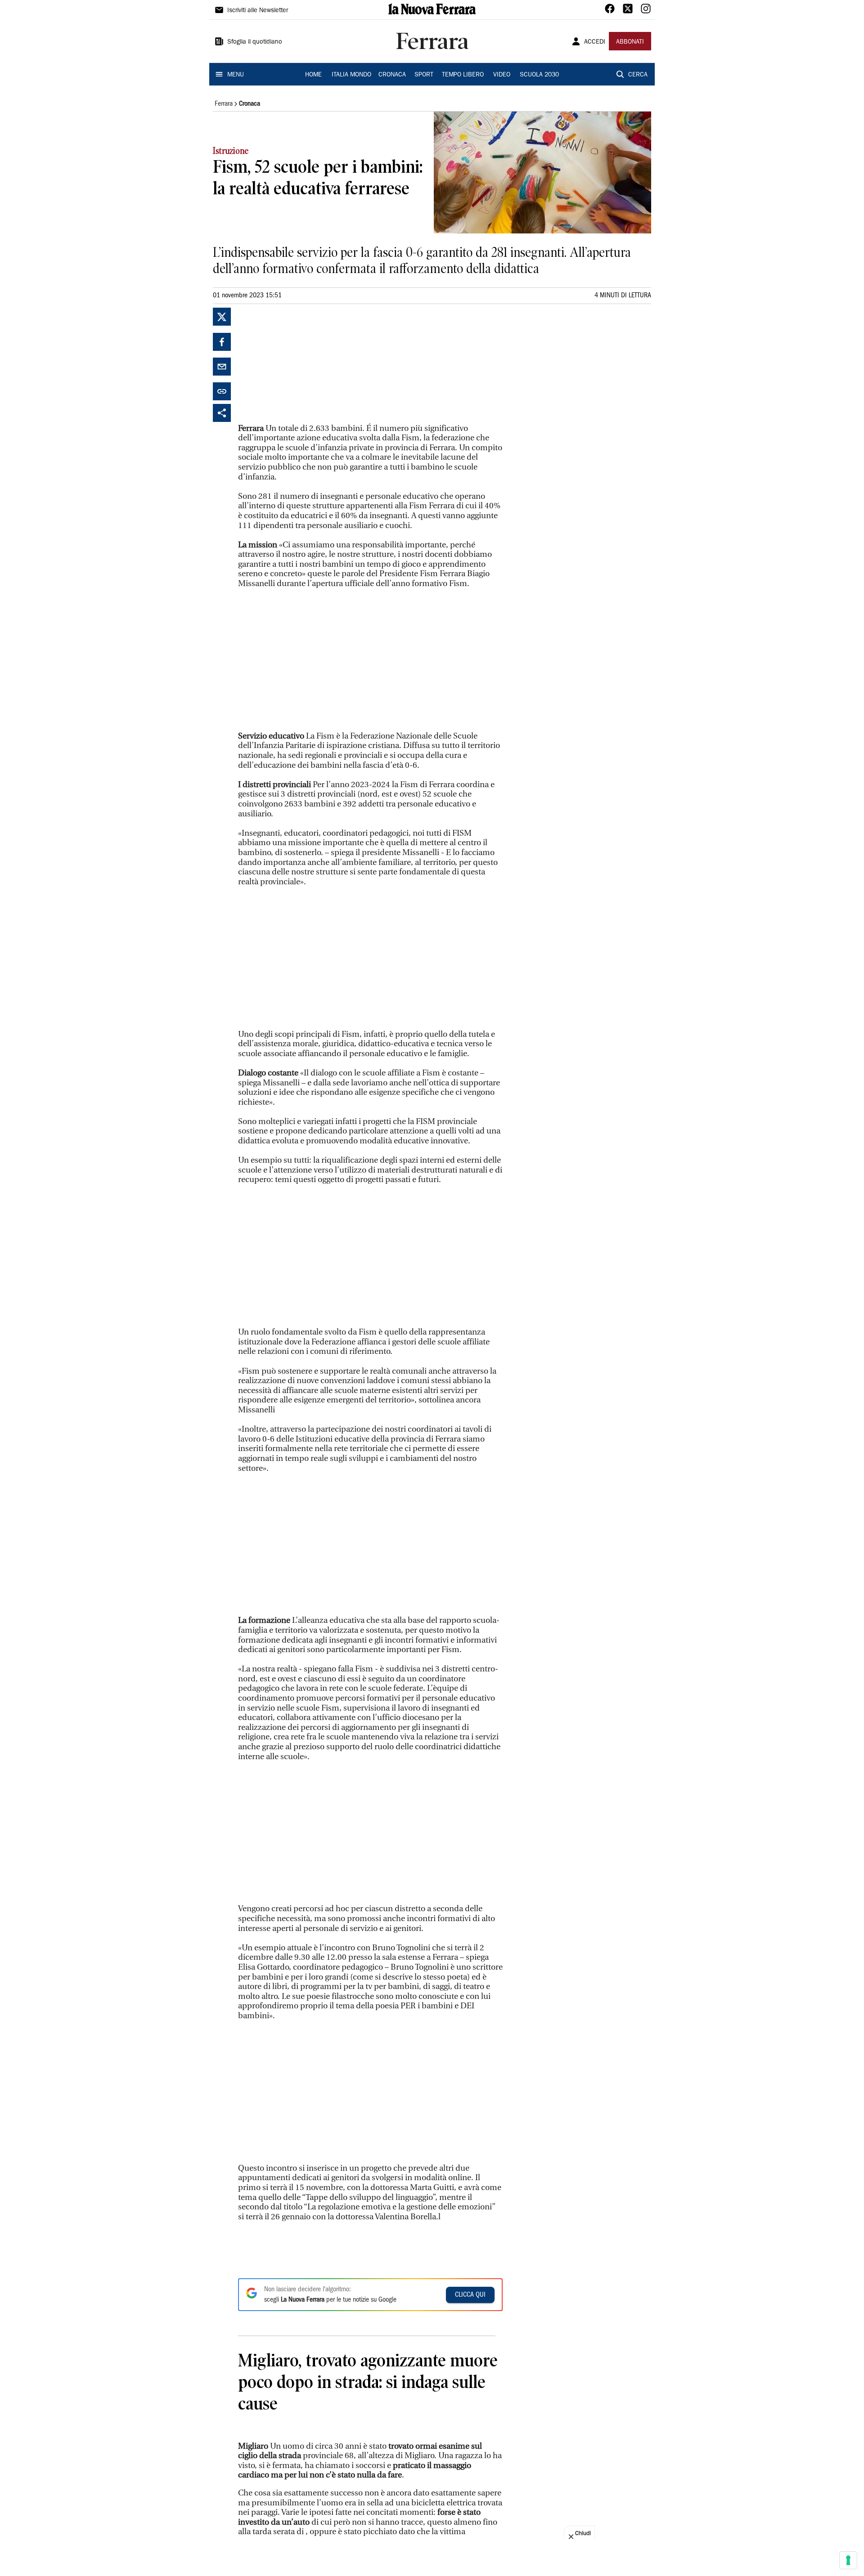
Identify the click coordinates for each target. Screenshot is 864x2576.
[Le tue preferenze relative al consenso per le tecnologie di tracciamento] (848, 2560)
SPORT (424, 75)
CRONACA (392, 75)
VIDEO (502, 75)
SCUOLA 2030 (539, 75)
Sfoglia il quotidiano (255, 42)
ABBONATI (630, 42)
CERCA (638, 75)
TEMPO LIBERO (463, 75)
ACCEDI (595, 42)
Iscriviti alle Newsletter (258, 11)
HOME (313, 75)
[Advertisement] (306, 364)
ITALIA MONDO (351, 75)
